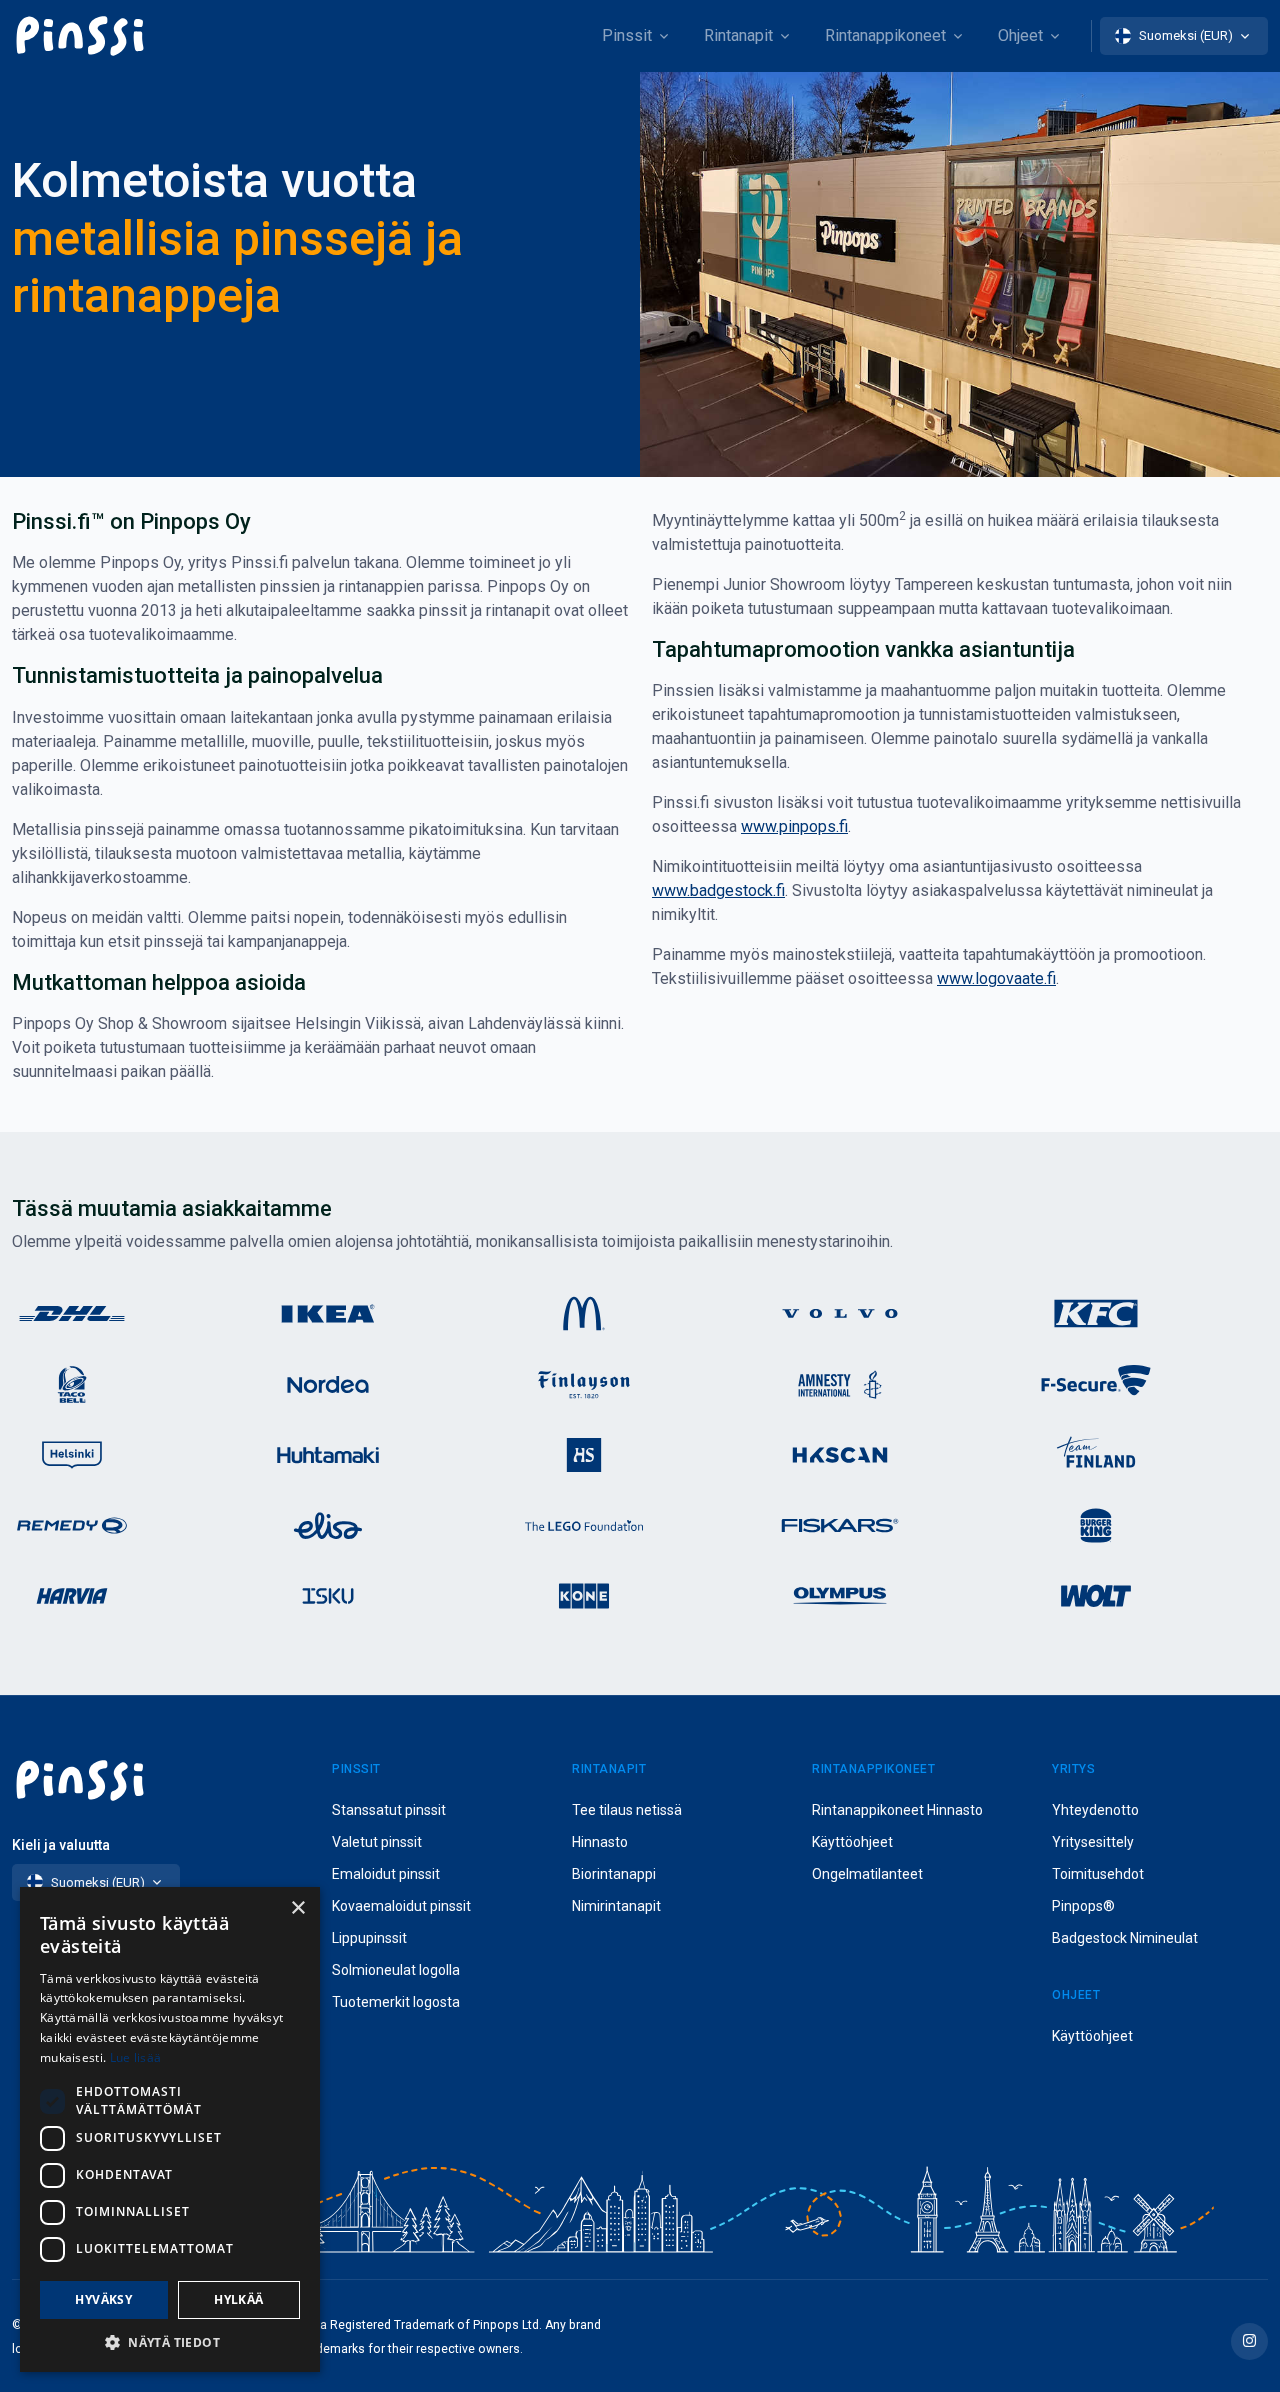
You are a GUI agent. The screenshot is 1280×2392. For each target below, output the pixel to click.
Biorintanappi (614, 1874)
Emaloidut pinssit (386, 1874)
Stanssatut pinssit (389, 1810)
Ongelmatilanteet (867, 1874)
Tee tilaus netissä (627, 1810)
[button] (170, 2342)
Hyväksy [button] (103, 2299)
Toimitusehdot (1098, 1874)
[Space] (80, 36)
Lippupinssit (369, 1938)
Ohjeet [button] (1020, 35)
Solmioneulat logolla (396, 1970)
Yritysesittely (1093, 1842)
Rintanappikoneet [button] (885, 35)
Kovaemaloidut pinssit (401, 1906)
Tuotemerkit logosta (396, 2002)
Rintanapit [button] (738, 35)
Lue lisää (136, 2057)
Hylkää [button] (238, 2299)
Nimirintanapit (616, 1906)
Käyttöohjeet (852, 1842)
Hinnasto (600, 1842)
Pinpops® (1083, 1906)
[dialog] (170, 2129)
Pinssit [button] (627, 35)
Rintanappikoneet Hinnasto (897, 1810)
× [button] (297, 1908)
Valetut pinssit (377, 1842)
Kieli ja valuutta (61, 1845)
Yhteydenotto (1095, 1810)
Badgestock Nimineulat (1125, 1938)
